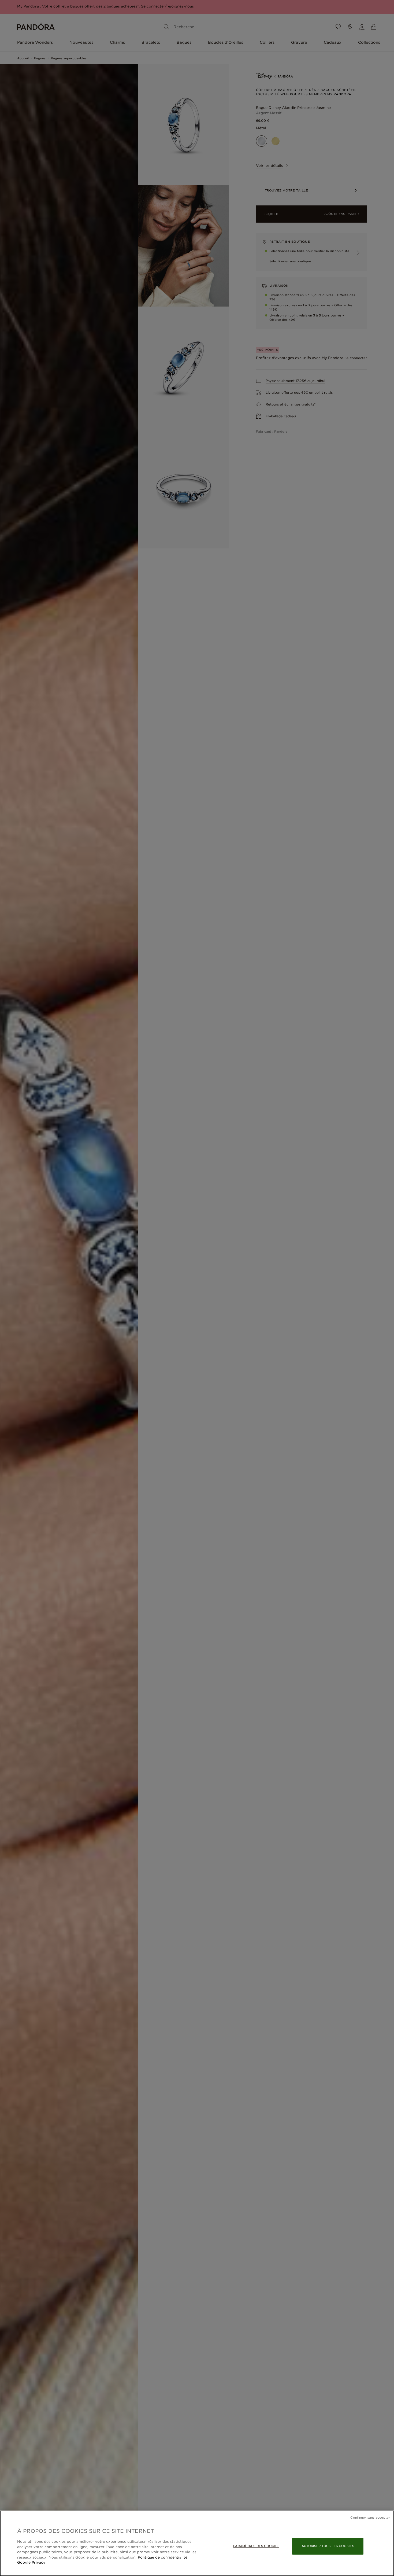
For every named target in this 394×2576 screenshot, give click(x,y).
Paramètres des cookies (256, 2546)
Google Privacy (31, 2562)
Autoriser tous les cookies (328, 2546)
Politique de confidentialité (163, 2557)
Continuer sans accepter (370, 2518)
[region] (197, 2543)
